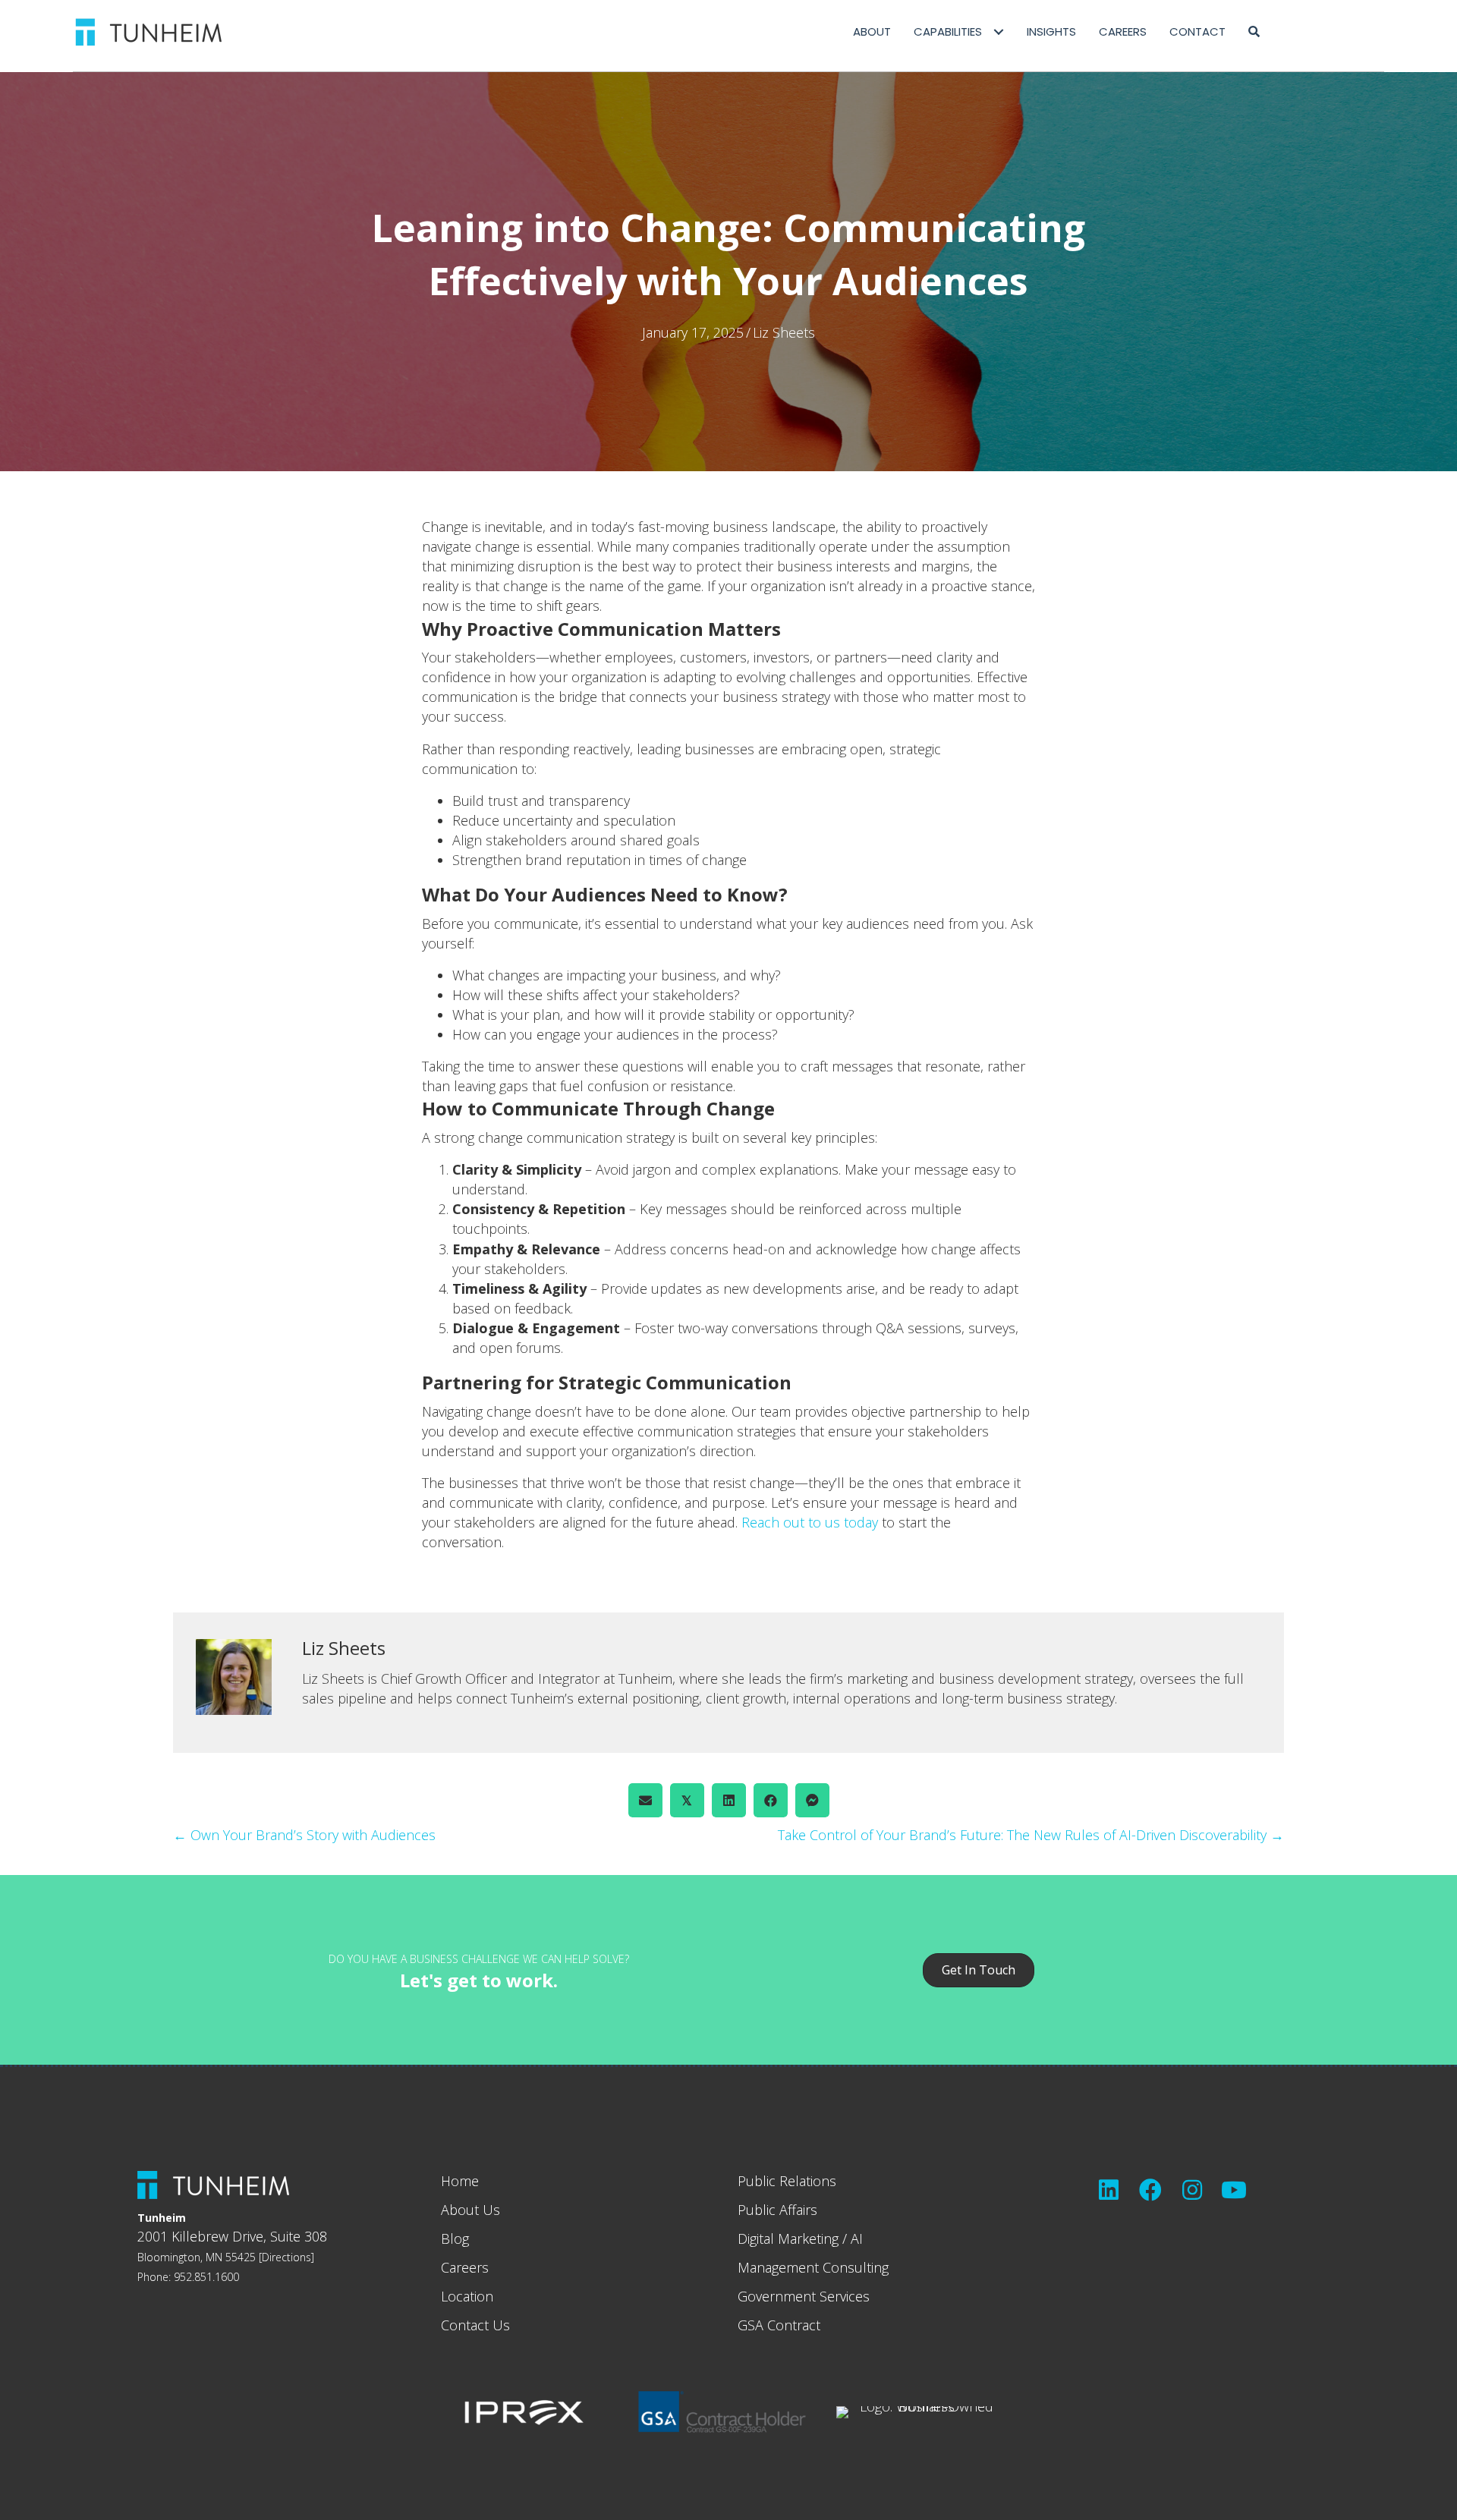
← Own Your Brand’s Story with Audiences (304, 1835)
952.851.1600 (206, 2277)
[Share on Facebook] (771, 1800)
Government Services (804, 2296)
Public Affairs (777, 2210)
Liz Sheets (784, 332)
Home (460, 2181)
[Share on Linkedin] (729, 1800)
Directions (286, 2257)
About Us (470, 2210)
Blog (455, 2238)
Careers (465, 2267)
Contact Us (475, 2325)
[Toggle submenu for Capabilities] (998, 32)
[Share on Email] (645, 1800)
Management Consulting (813, 2267)
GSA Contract (779, 2325)
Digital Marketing (788, 2238)
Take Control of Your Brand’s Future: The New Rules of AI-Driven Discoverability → (1031, 1835)
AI (857, 2238)
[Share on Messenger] (812, 1800)
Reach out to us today (810, 1522)
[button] (1254, 32)
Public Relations (787, 2181)
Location (467, 2296)
